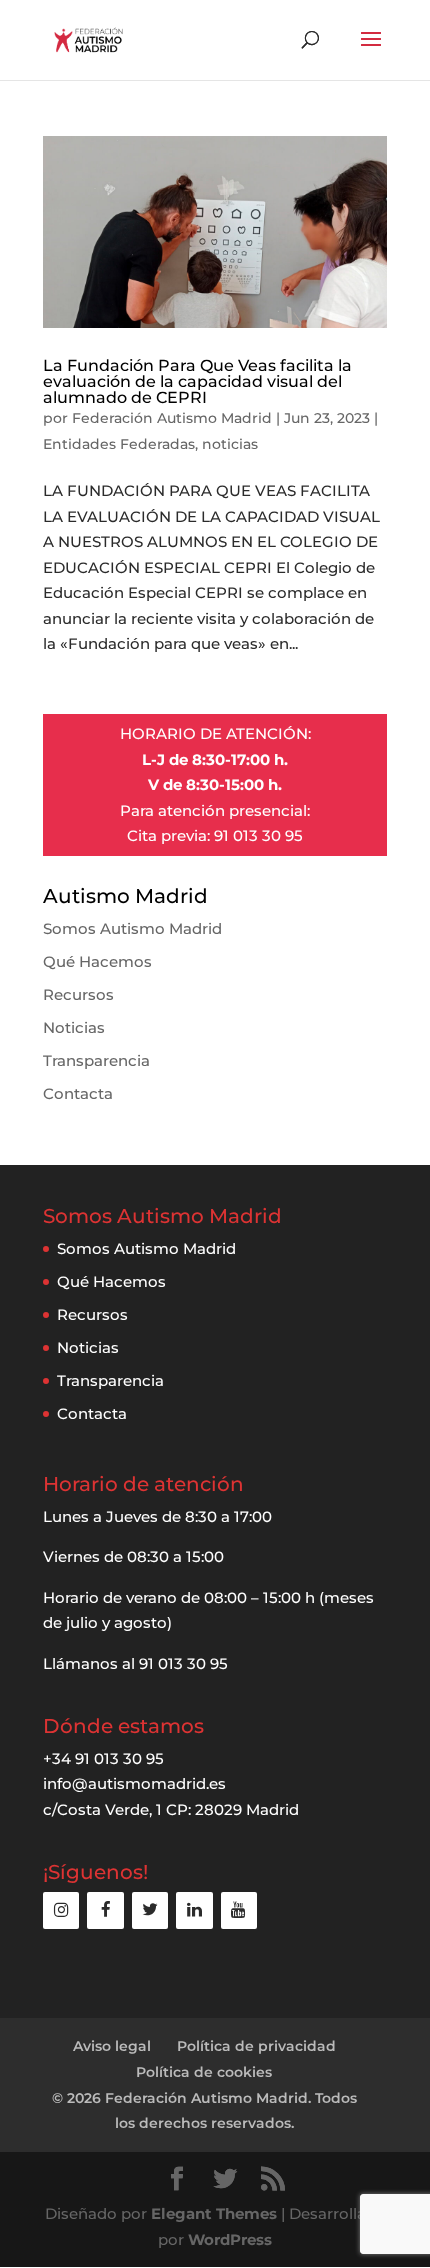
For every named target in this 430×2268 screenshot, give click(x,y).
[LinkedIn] (194, 1910)
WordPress (230, 2239)
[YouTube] (239, 1910)
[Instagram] (61, 1910)
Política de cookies (204, 2072)
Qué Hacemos (97, 961)
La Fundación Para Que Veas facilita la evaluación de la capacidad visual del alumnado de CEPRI (197, 381)
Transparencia (96, 1060)
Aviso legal (112, 2046)
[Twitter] (150, 1910)
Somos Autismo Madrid (132, 928)
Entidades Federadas (119, 444)
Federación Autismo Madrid (172, 418)
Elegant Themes (214, 2213)
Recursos (78, 994)
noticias (230, 444)
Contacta (78, 1093)
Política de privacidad (256, 2046)
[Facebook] (105, 1910)
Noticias (74, 1027)
